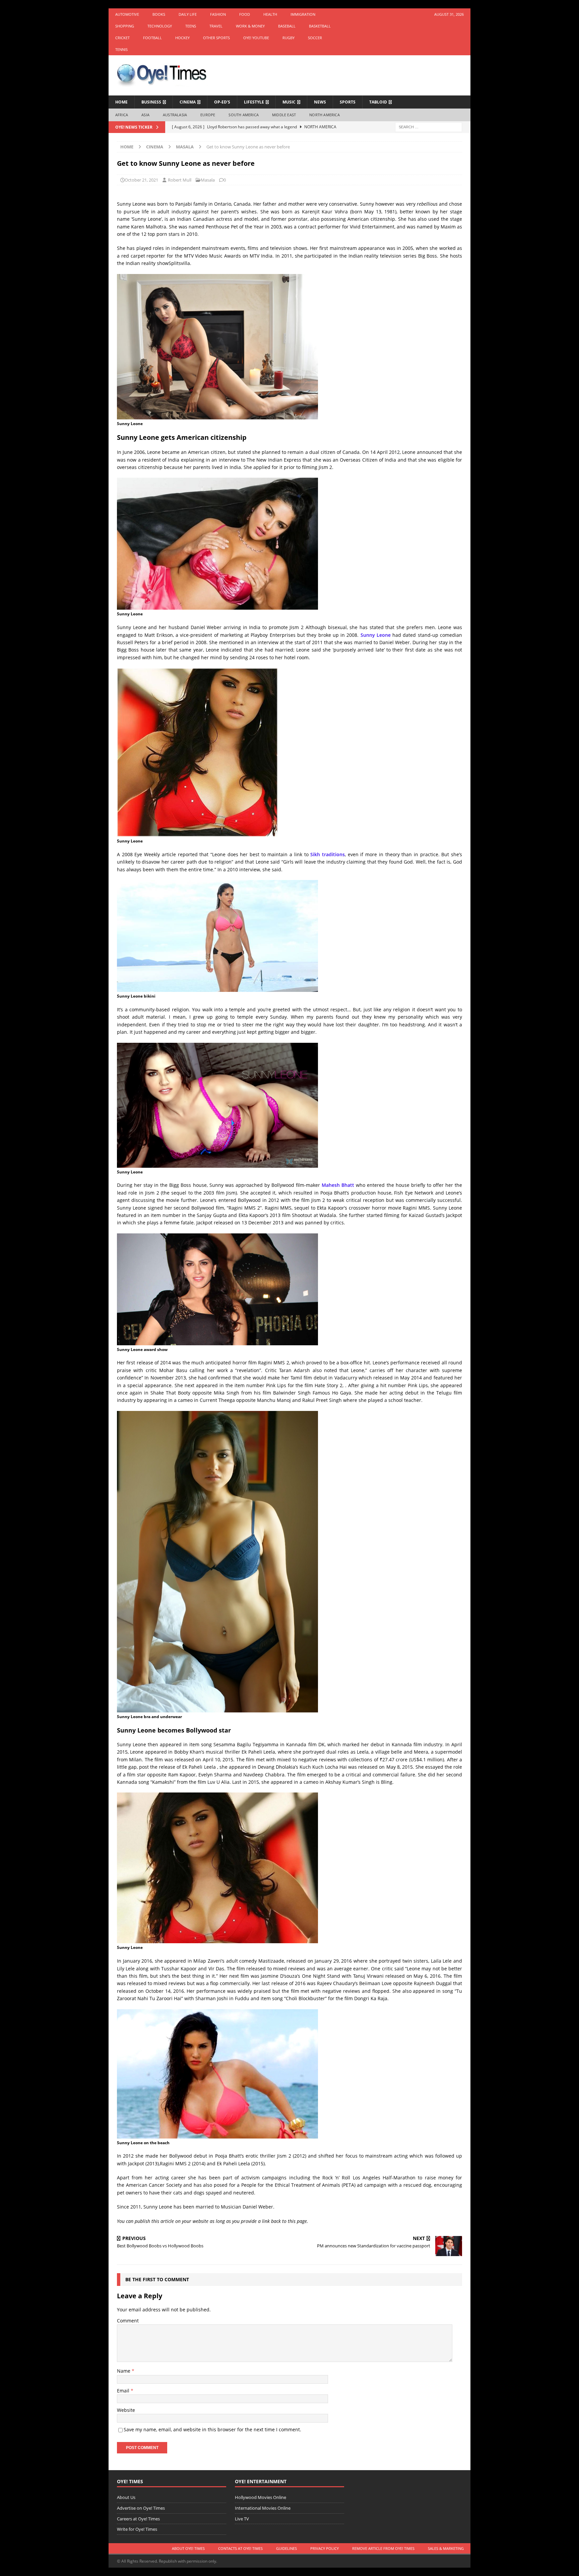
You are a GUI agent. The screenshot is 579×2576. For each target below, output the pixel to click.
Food (245, 14)
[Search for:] (429, 126)
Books (159, 14)
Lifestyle (254, 102)
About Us (126, 2497)
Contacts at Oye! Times (240, 2548)
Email (124, 2391)
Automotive (127, 14)
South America (244, 115)
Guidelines (286, 2548)
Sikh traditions (328, 854)
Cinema (188, 102)
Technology (160, 26)
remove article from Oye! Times (383, 2548)
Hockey (182, 38)
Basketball (320, 26)
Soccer (315, 38)
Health (270, 14)
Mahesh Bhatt (338, 1185)
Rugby (288, 38)
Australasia (175, 115)
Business (151, 102)
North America (325, 115)
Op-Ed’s (222, 102)
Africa (122, 115)
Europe (208, 115)
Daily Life (188, 14)
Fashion (218, 14)
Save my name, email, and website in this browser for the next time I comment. (212, 2429)
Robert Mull (180, 180)
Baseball (287, 26)
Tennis (121, 49)
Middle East (284, 115)
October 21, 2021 (141, 180)
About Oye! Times (188, 2548)
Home (121, 102)
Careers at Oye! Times (138, 2519)
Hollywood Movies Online (261, 2497)
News (320, 102)
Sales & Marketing (446, 2548)
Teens (191, 26)
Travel (216, 26)
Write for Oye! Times (137, 2529)
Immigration (303, 14)
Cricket (122, 38)
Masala (208, 180)
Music (289, 102)
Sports (348, 102)
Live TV (242, 2519)
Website (126, 2410)
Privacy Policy (325, 2548)
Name (124, 2371)
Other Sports (216, 38)
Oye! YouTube (256, 38)
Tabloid (378, 102)
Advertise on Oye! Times (141, 2508)
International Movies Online (263, 2508)
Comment (128, 2321)
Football (152, 38)
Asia (145, 115)
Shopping (125, 26)
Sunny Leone (376, 635)
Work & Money (250, 26)
